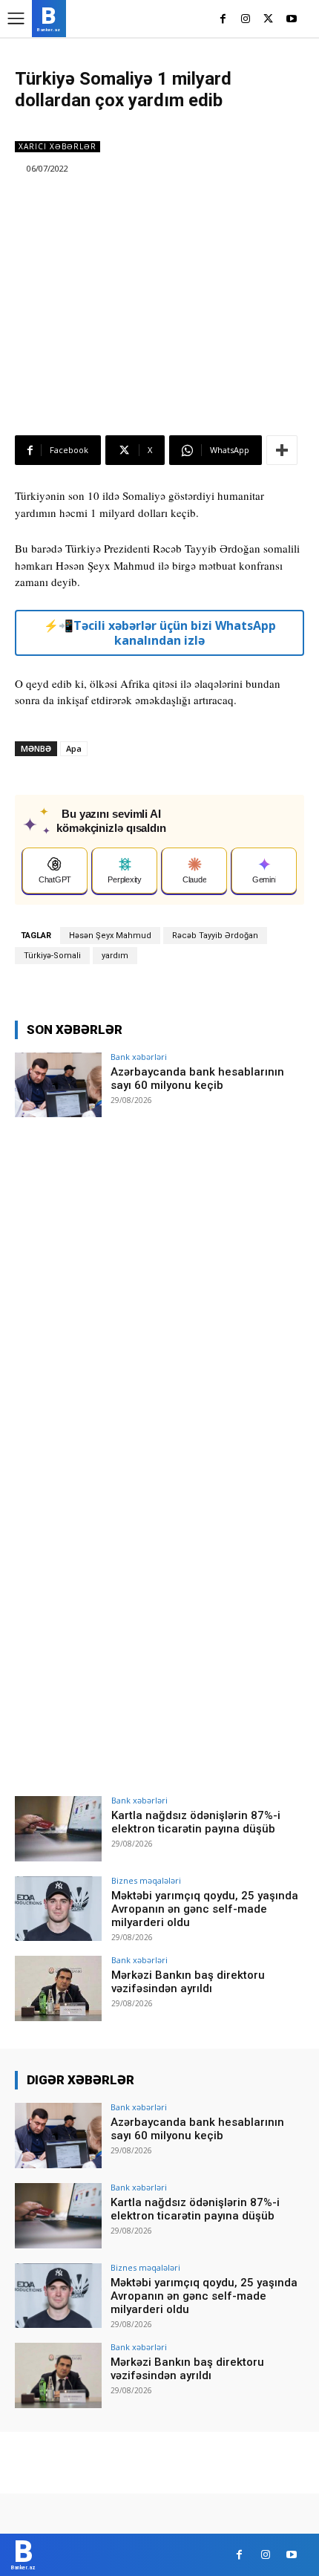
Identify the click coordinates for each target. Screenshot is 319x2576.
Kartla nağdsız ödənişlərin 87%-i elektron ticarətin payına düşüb (196, 1822)
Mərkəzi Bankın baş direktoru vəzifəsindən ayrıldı (188, 1982)
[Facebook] (223, 20)
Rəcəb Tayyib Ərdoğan (215, 936)
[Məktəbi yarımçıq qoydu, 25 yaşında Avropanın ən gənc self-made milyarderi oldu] (58, 1909)
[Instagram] (246, 20)
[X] (268, 20)
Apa (74, 748)
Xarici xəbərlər (57, 146)
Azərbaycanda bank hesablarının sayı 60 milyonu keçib (197, 1079)
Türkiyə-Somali (52, 956)
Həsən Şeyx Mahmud (110, 936)
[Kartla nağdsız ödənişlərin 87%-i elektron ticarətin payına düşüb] (58, 1829)
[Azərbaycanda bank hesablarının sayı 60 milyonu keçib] (58, 1085)
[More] (282, 450)
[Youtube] (291, 20)
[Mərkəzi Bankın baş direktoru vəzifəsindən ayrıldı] (58, 1988)
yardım (115, 956)
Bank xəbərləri (139, 1057)
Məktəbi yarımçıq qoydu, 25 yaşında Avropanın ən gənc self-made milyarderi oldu (205, 1909)
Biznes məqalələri (146, 1880)
